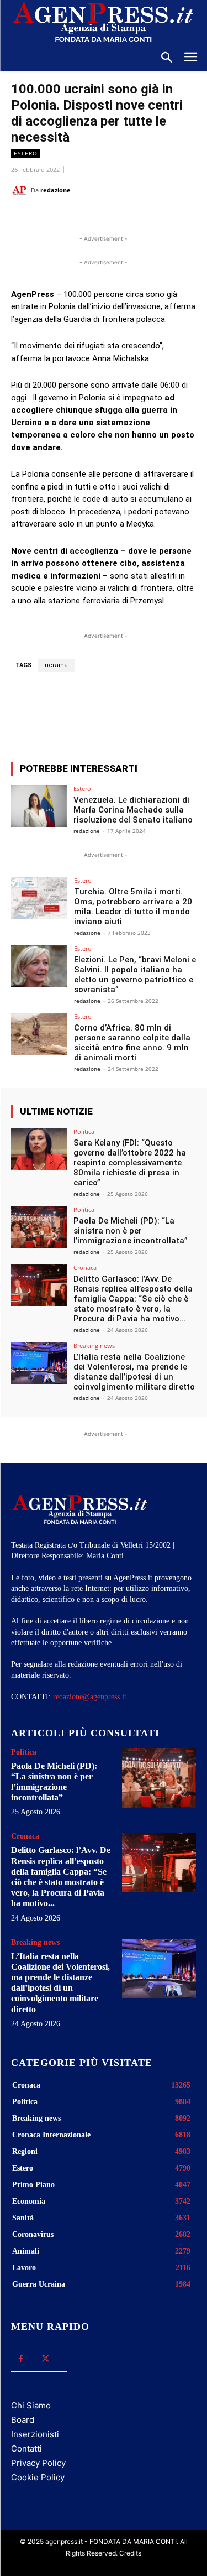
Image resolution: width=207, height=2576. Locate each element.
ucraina (56, 665)
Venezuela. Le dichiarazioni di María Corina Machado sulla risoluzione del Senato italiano (133, 810)
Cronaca (85, 1268)
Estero (26, 153)
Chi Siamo (31, 2405)
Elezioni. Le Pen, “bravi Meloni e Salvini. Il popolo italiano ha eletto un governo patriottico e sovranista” (135, 975)
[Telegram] (158, 218)
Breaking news (94, 1346)
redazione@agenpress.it (90, 1697)
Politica (84, 1131)
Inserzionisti (35, 2434)
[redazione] (21, 190)
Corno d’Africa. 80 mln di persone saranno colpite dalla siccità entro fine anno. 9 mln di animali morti (132, 1043)
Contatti (26, 2448)
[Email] (133, 218)
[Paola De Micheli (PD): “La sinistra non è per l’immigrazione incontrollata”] (39, 1227)
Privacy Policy (38, 2463)
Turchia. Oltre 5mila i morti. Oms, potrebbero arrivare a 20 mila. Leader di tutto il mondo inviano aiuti (133, 907)
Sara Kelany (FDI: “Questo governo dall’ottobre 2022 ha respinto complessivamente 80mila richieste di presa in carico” (130, 1163)
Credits (130, 2553)
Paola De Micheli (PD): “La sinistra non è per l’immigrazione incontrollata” (131, 1231)
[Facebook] (57, 218)
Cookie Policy (38, 2477)
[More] (161, 712)
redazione (55, 190)
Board (23, 2420)
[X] (82, 218)
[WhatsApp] (108, 218)
